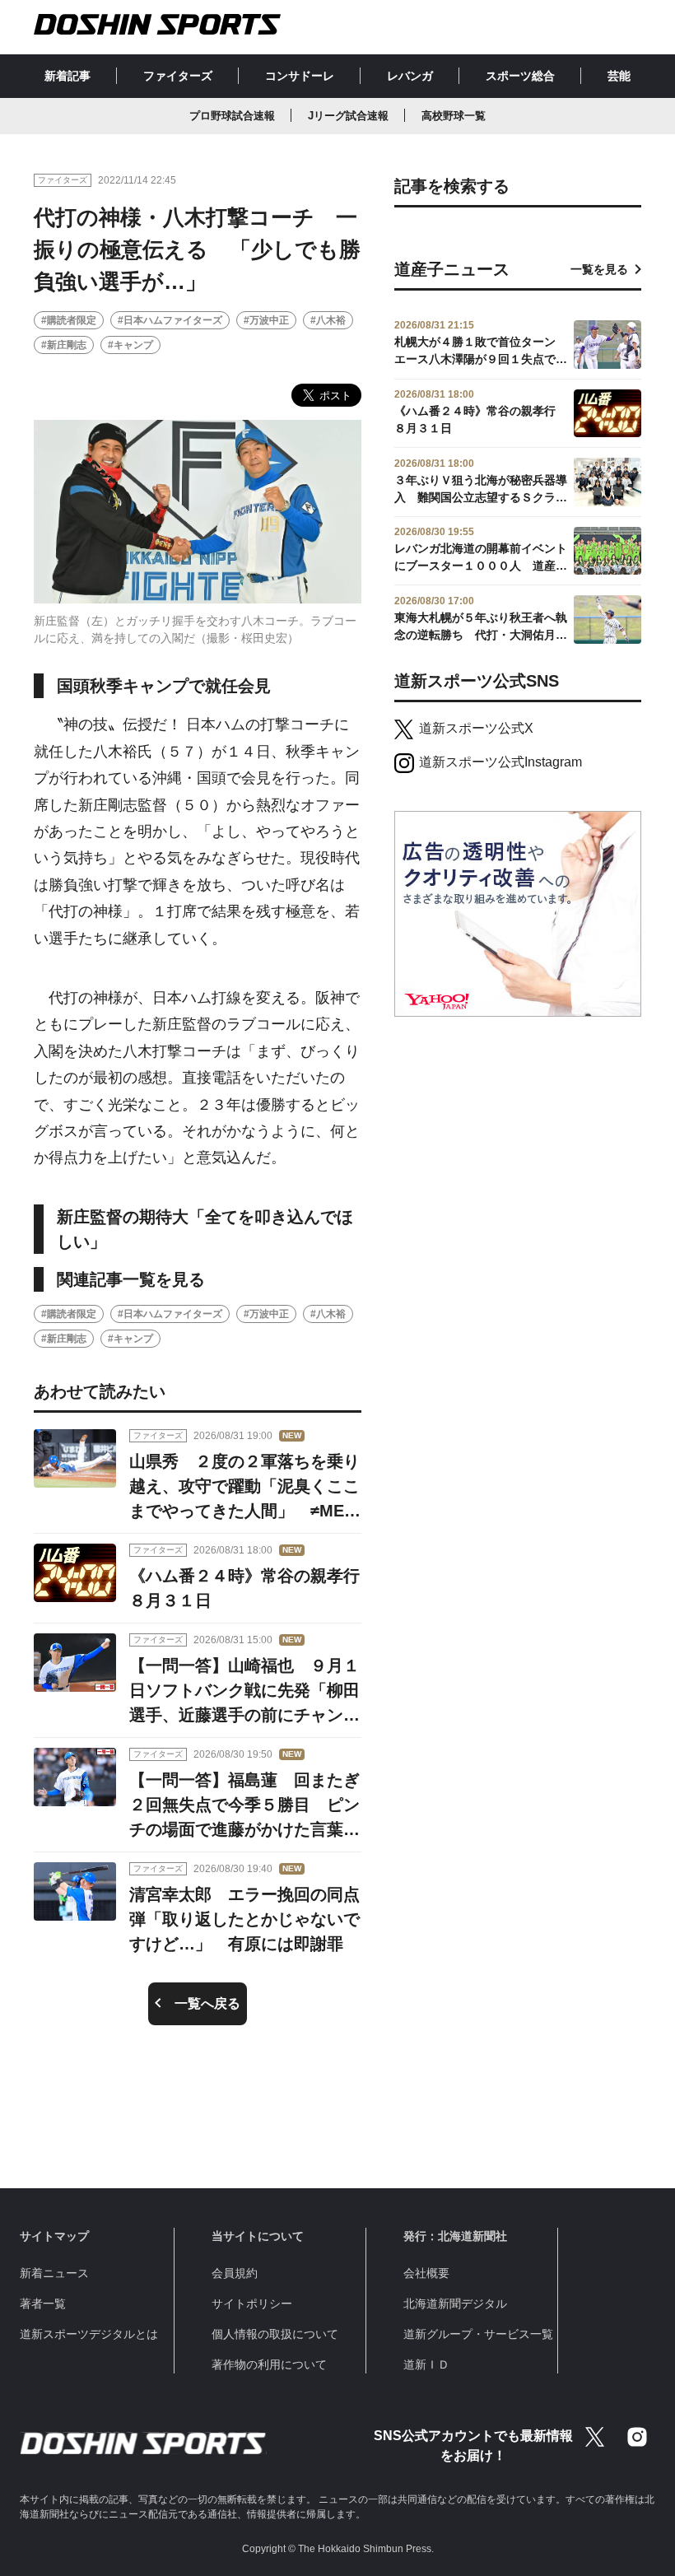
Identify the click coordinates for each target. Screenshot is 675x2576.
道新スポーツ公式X (476, 728)
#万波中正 (266, 320)
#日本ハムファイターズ (170, 320)
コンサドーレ (300, 76)
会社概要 (426, 2273)
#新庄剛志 (64, 345)
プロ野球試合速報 (232, 116)
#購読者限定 (69, 320)
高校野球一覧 (454, 116)
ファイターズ (178, 76)
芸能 (619, 76)
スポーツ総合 (520, 76)
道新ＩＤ (426, 2364)
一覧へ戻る (207, 2003)
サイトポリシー (252, 2303)
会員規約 (235, 2273)
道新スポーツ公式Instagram (500, 762)
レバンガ (410, 76)
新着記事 (67, 76)
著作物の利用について (269, 2364)
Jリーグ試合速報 (348, 116)
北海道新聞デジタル (455, 2303)
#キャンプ (130, 345)
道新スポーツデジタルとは (89, 2334)
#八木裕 (328, 320)
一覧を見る (599, 269)
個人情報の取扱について (275, 2334)
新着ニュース (54, 2273)
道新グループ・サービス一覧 (478, 2334)
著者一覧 (43, 2303)
